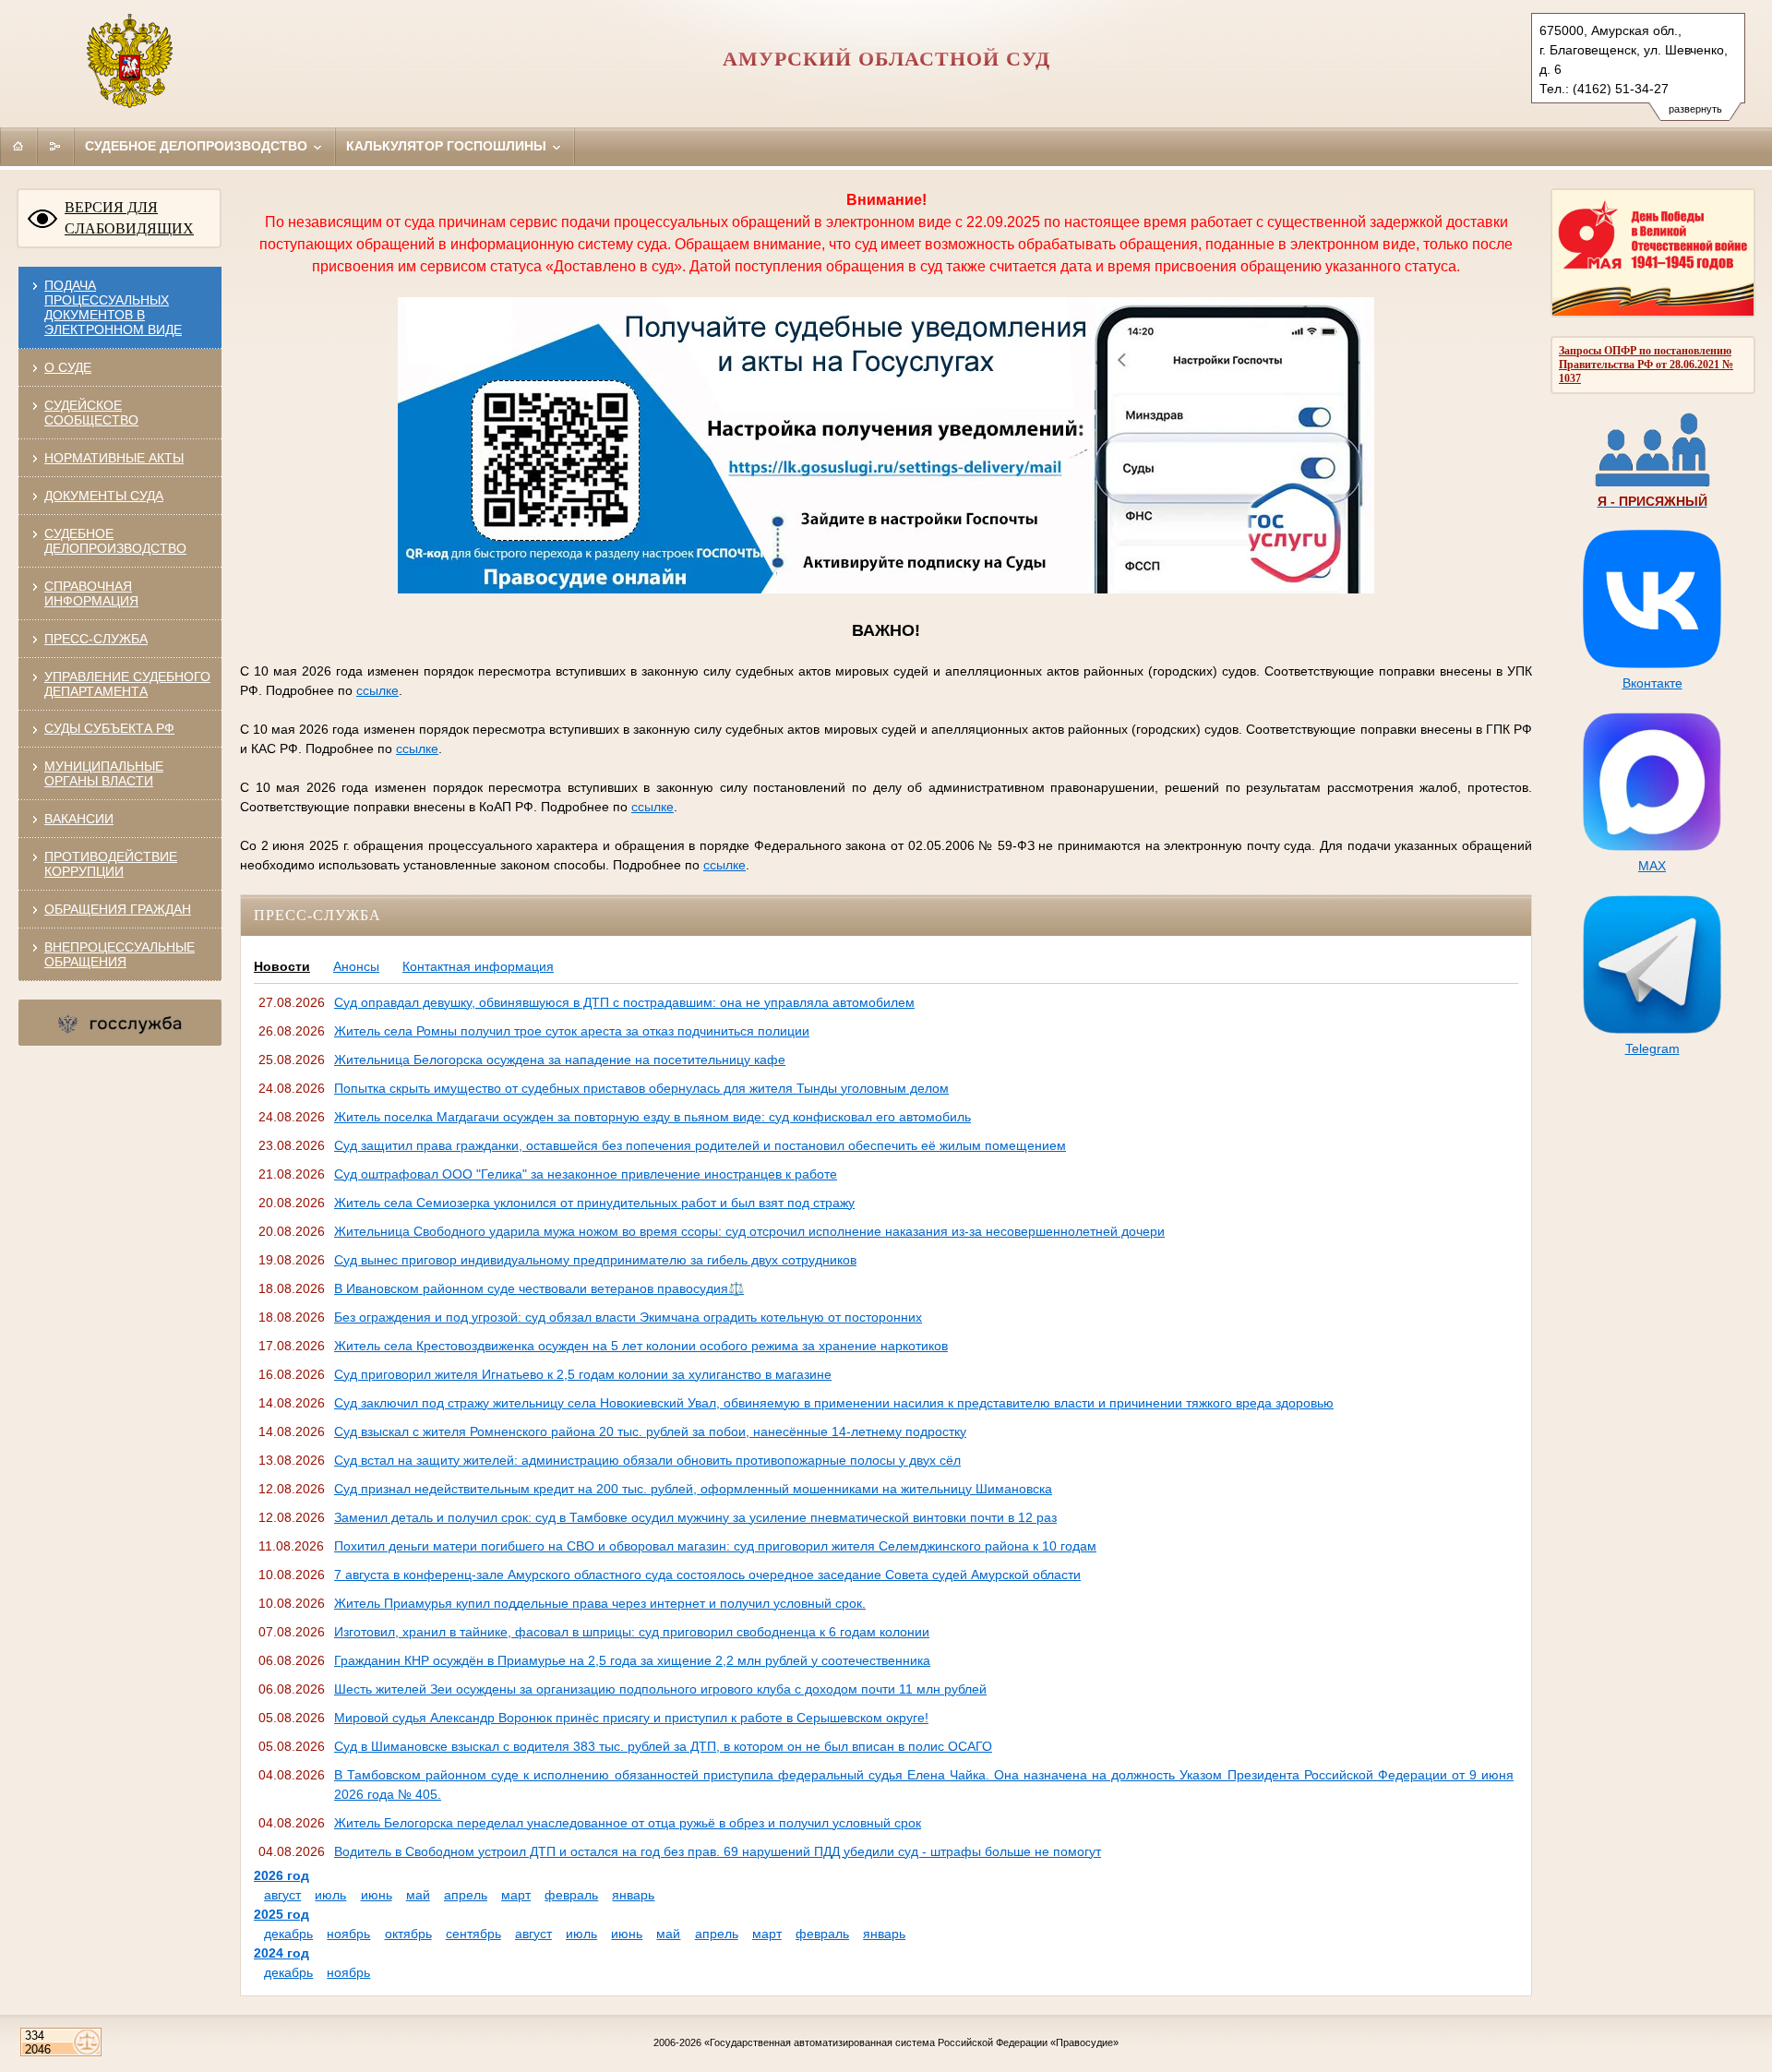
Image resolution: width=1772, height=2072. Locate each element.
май (418, 1895)
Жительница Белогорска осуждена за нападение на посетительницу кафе (560, 1060)
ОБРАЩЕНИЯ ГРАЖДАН (118, 909)
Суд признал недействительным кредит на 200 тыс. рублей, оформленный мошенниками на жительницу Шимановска (693, 1489)
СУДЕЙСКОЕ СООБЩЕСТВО (91, 413)
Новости (282, 966)
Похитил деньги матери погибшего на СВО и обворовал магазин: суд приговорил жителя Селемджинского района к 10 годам (715, 1546)
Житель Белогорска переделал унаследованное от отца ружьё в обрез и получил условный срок (628, 1823)
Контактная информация (478, 966)
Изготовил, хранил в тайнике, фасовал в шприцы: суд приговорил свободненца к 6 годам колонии (632, 1632)
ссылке (377, 690)
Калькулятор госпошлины (448, 146)
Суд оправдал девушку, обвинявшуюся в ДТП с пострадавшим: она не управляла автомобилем (624, 1002)
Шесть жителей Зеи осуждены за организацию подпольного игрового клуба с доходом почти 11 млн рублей (660, 1689)
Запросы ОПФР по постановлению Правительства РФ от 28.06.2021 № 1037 (1646, 365)
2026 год (281, 1875)
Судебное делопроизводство (198, 146)
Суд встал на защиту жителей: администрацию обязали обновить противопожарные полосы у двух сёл (647, 1460)
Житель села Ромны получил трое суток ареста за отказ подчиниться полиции (572, 1031)
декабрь (288, 1934)
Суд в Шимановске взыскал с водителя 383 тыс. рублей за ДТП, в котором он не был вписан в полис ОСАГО (663, 1746)
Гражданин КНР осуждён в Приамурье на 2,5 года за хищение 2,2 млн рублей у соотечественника (632, 1660)
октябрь (408, 1934)
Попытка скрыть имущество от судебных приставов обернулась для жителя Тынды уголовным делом (641, 1088)
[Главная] (18, 146)
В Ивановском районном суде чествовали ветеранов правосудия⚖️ (539, 1288)
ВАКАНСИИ (79, 819)
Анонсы (356, 966)
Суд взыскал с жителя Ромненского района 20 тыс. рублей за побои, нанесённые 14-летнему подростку (650, 1431)
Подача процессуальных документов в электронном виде (113, 307)
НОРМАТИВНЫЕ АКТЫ (114, 458)
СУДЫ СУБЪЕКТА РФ (109, 728)
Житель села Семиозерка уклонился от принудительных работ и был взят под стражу (594, 1203)
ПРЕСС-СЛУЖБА (96, 639)
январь (633, 1895)
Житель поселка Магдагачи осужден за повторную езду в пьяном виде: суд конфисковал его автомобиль (653, 1117)
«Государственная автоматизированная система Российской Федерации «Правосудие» (911, 2042)
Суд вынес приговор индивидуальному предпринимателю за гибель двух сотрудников (595, 1260)
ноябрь (348, 1934)
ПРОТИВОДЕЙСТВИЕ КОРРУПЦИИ (111, 864)
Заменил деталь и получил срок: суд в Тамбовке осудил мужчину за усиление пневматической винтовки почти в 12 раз (695, 1517)
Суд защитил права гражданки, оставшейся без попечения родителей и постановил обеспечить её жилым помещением (700, 1145)
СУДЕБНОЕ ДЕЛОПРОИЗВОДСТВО (115, 541)
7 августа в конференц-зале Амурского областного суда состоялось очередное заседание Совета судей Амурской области (707, 1575)
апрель (466, 1895)
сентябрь (473, 1934)
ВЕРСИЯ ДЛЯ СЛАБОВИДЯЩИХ (129, 218)
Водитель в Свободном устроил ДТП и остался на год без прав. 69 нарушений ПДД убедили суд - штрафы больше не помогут (718, 1851)
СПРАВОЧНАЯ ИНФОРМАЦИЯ (91, 593)
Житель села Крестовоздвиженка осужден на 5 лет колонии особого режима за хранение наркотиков (641, 1346)
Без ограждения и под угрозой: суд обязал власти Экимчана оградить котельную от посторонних (628, 1317)
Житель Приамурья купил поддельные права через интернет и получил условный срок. (600, 1603)
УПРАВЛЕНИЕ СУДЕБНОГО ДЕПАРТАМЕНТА (127, 684)
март (516, 1895)
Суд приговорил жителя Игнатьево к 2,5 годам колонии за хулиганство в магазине (583, 1374)
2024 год (281, 1953)
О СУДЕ (68, 367)
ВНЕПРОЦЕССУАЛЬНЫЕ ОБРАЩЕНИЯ (120, 954)
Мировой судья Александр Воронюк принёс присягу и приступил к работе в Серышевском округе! (631, 1718)
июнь (377, 1895)
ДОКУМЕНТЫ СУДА (104, 496)
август (282, 1895)
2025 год (281, 1914)
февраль (571, 1895)
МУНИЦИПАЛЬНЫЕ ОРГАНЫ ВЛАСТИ (104, 773)
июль (330, 1895)
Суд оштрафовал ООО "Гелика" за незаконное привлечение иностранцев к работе (586, 1174)
